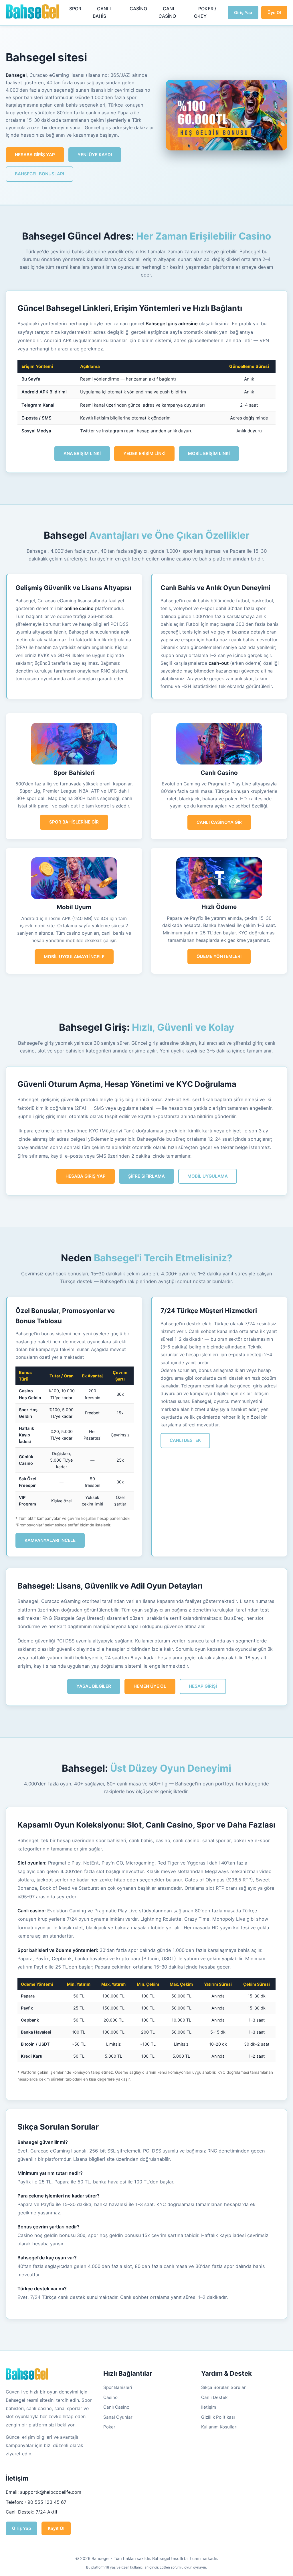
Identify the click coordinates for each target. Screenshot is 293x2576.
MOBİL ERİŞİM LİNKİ (209, 453)
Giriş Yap (243, 12)
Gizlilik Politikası (218, 2417)
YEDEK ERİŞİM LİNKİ (144, 453)
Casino (110, 2397)
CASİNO (138, 9)
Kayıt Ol (56, 2528)
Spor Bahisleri (118, 2387)
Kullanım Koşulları (219, 2427)
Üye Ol (274, 12)
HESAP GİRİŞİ (203, 1686)
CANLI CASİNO (168, 12)
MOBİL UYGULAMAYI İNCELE (74, 957)
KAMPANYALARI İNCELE (50, 1540)
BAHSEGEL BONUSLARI (39, 174)
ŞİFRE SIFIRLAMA (146, 1176)
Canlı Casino (116, 2407)
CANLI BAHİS (102, 12)
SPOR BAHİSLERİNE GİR (74, 822)
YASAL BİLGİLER (94, 1686)
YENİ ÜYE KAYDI (95, 155)
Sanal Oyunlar (118, 2417)
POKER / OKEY (205, 12)
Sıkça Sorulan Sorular (223, 2387)
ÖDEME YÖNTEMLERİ (219, 956)
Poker (109, 2427)
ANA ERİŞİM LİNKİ (82, 453)
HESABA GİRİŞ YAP (35, 155)
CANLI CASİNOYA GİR (219, 822)
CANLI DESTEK (185, 1440)
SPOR (75, 9)
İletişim (209, 2407)
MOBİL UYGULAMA (208, 1176)
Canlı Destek (214, 2397)
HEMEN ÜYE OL (150, 1686)
